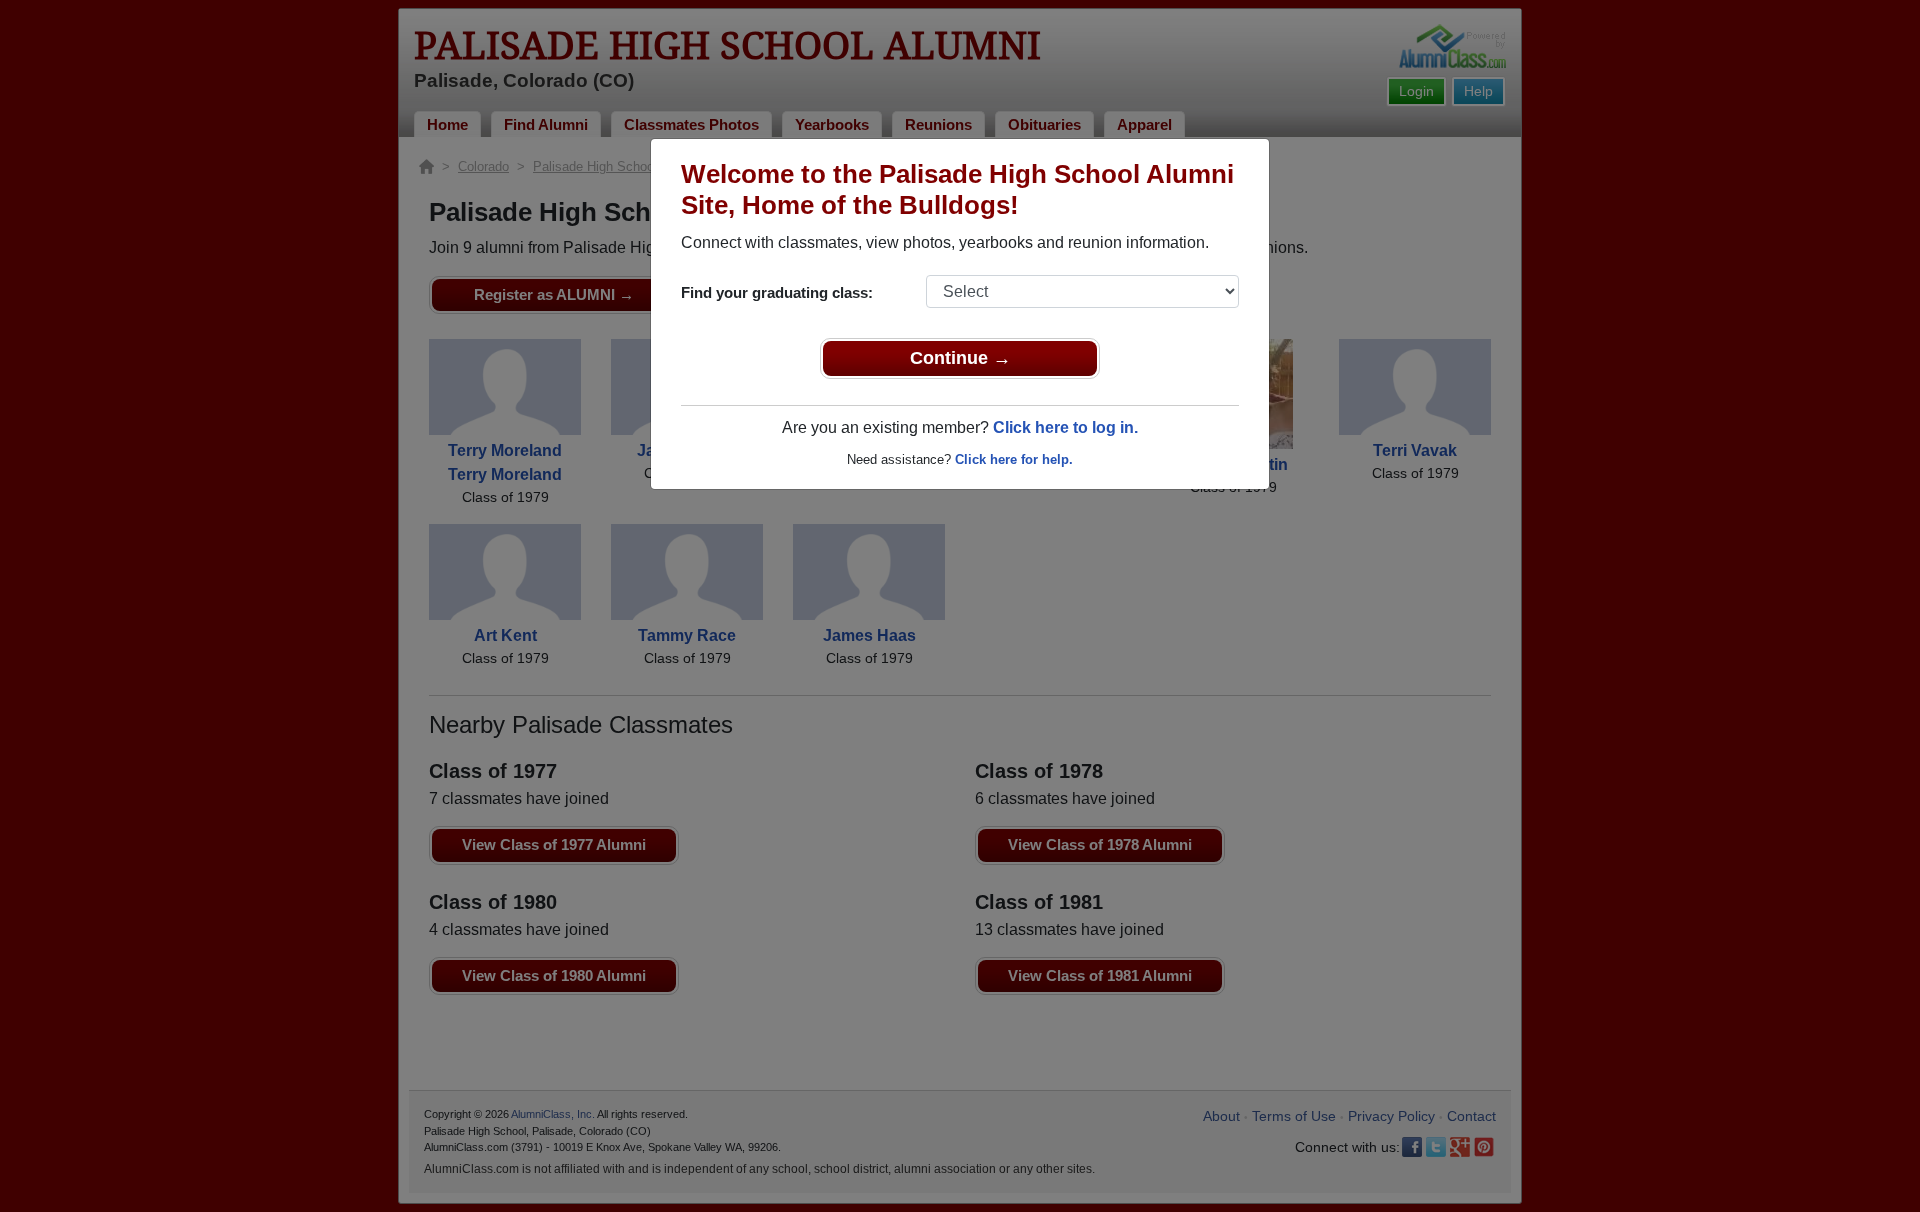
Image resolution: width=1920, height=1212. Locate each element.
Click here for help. (1014, 459)
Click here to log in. (1065, 427)
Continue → (960, 358)
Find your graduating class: (777, 292)
